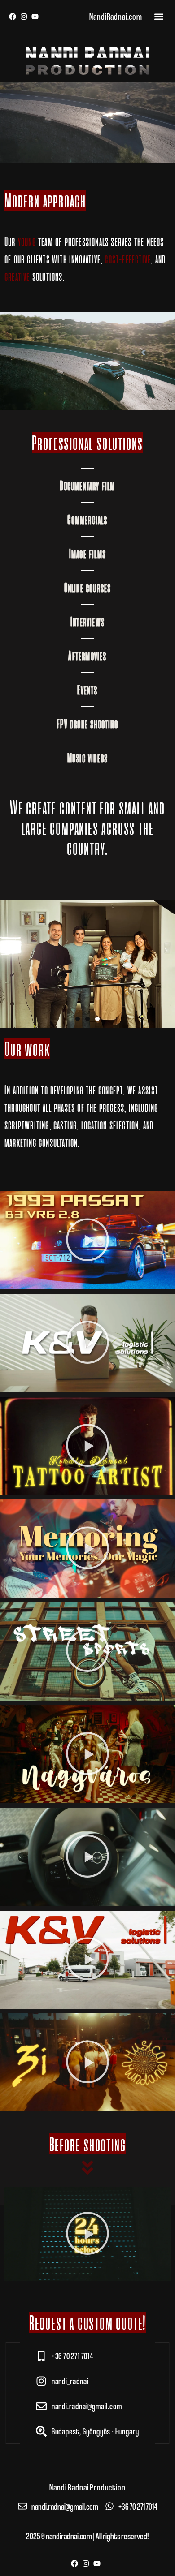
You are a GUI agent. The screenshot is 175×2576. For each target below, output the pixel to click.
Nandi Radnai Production (87, 2487)
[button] (159, 16)
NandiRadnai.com (116, 16)
